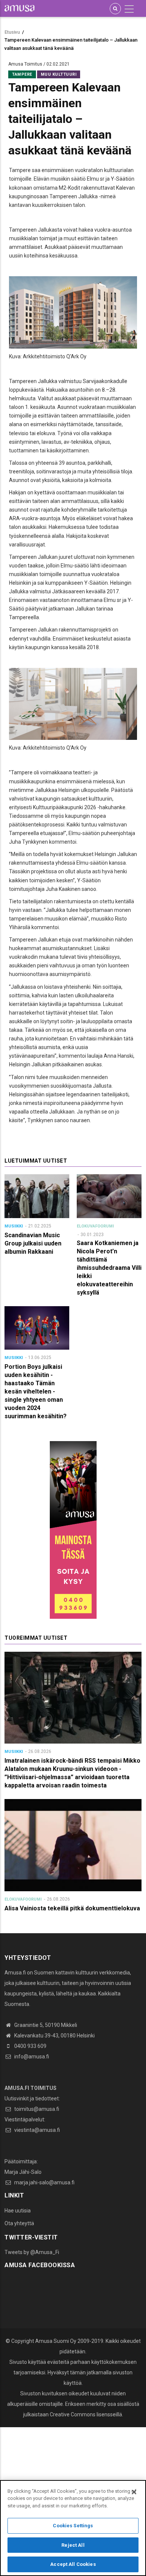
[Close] (134, 2492)
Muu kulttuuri (59, 74)
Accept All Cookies (73, 2564)
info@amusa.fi (31, 2057)
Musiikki (14, 1226)
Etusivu (12, 32)
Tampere (22, 74)
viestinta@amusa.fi (36, 2130)
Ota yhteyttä (19, 2223)
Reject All (73, 2545)
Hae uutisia (18, 2211)
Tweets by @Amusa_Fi (32, 2252)
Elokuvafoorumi (95, 1226)
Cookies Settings (73, 2526)
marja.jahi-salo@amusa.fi (44, 2182)
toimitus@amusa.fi (36, 2109)
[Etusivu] (19, 8)
